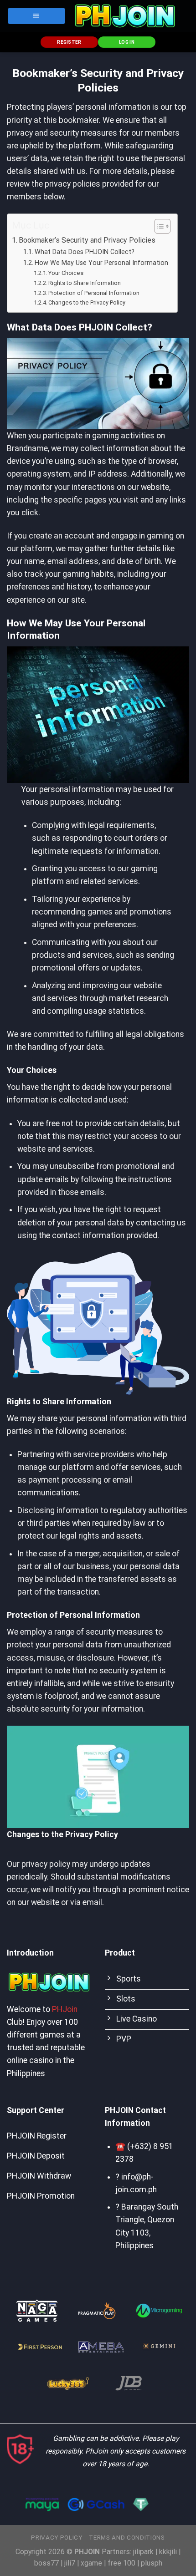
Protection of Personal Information (94, 293)
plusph (152, 2563)
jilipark (143, 2552)
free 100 (121, 2563)
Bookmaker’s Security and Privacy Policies (87, 240)
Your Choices (66, 273)
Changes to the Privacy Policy (87, 302)
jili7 (70, 2563)
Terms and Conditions (127, 2538)
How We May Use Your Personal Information (101, 263)
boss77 (46, 2563)
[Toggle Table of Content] (158, 226)
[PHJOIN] (125, 16)
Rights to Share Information (85, 283)
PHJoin (65, 2009)
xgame (91, 2563)
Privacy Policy (57, 2538)
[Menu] (36, 16)
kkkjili (168, 2552)
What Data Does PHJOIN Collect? (85, 252)
